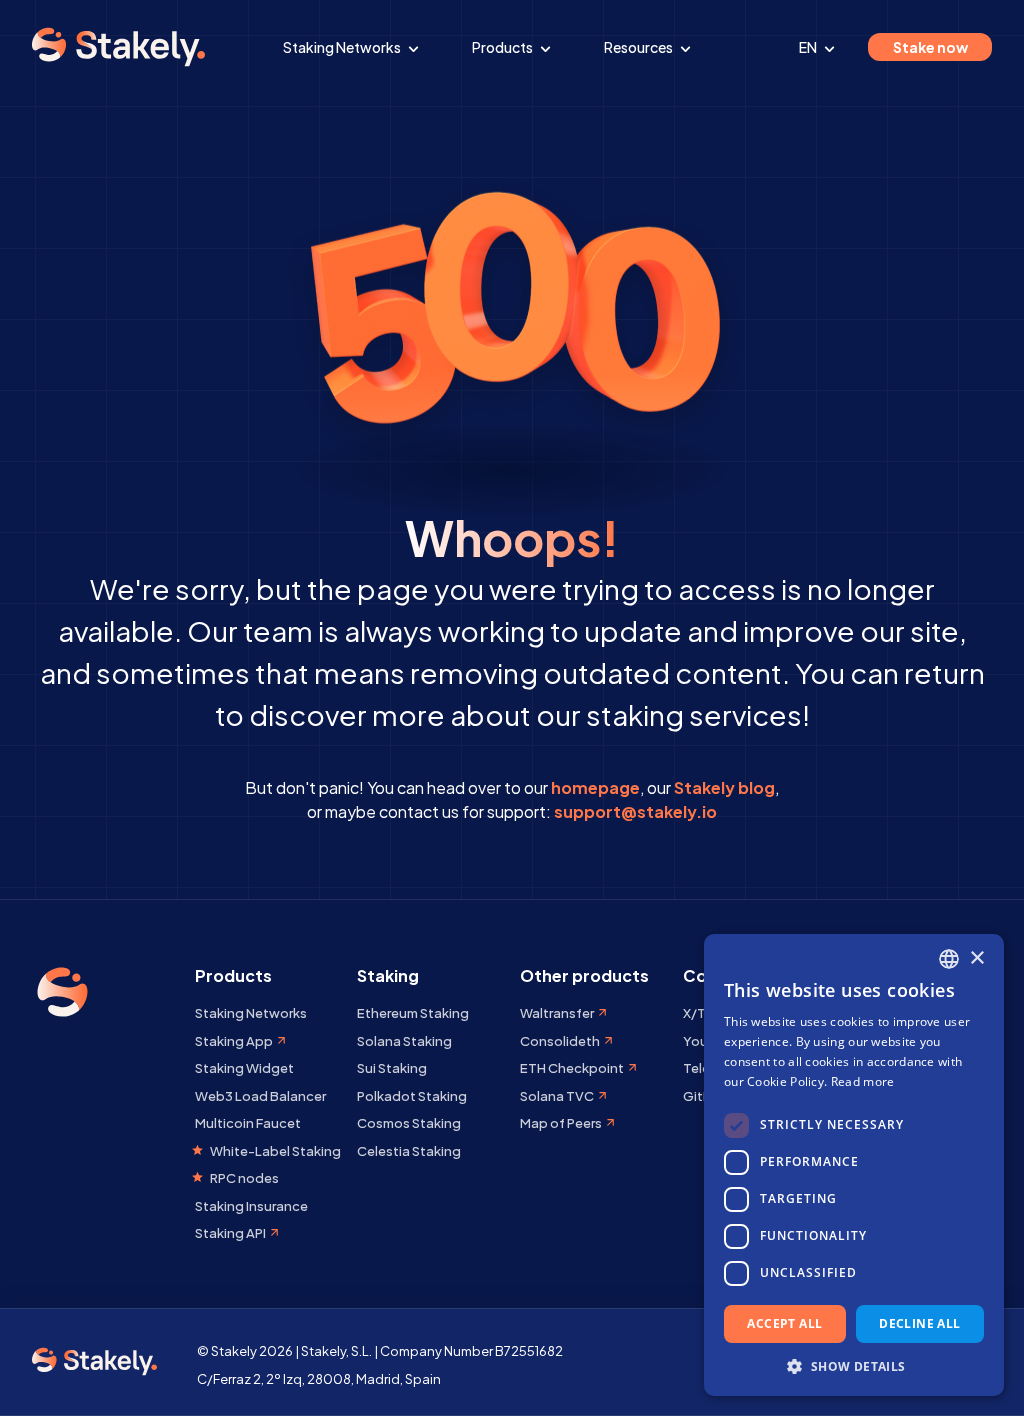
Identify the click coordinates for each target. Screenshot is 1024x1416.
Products (503, 47)
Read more (863, 1081)
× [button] (976, 958)
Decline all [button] (919, 1323)
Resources (639, 47)
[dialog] (854, 1165)
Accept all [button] (784, 1323)
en (809, 47)
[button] (854, 1366)
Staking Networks (343, 47)
